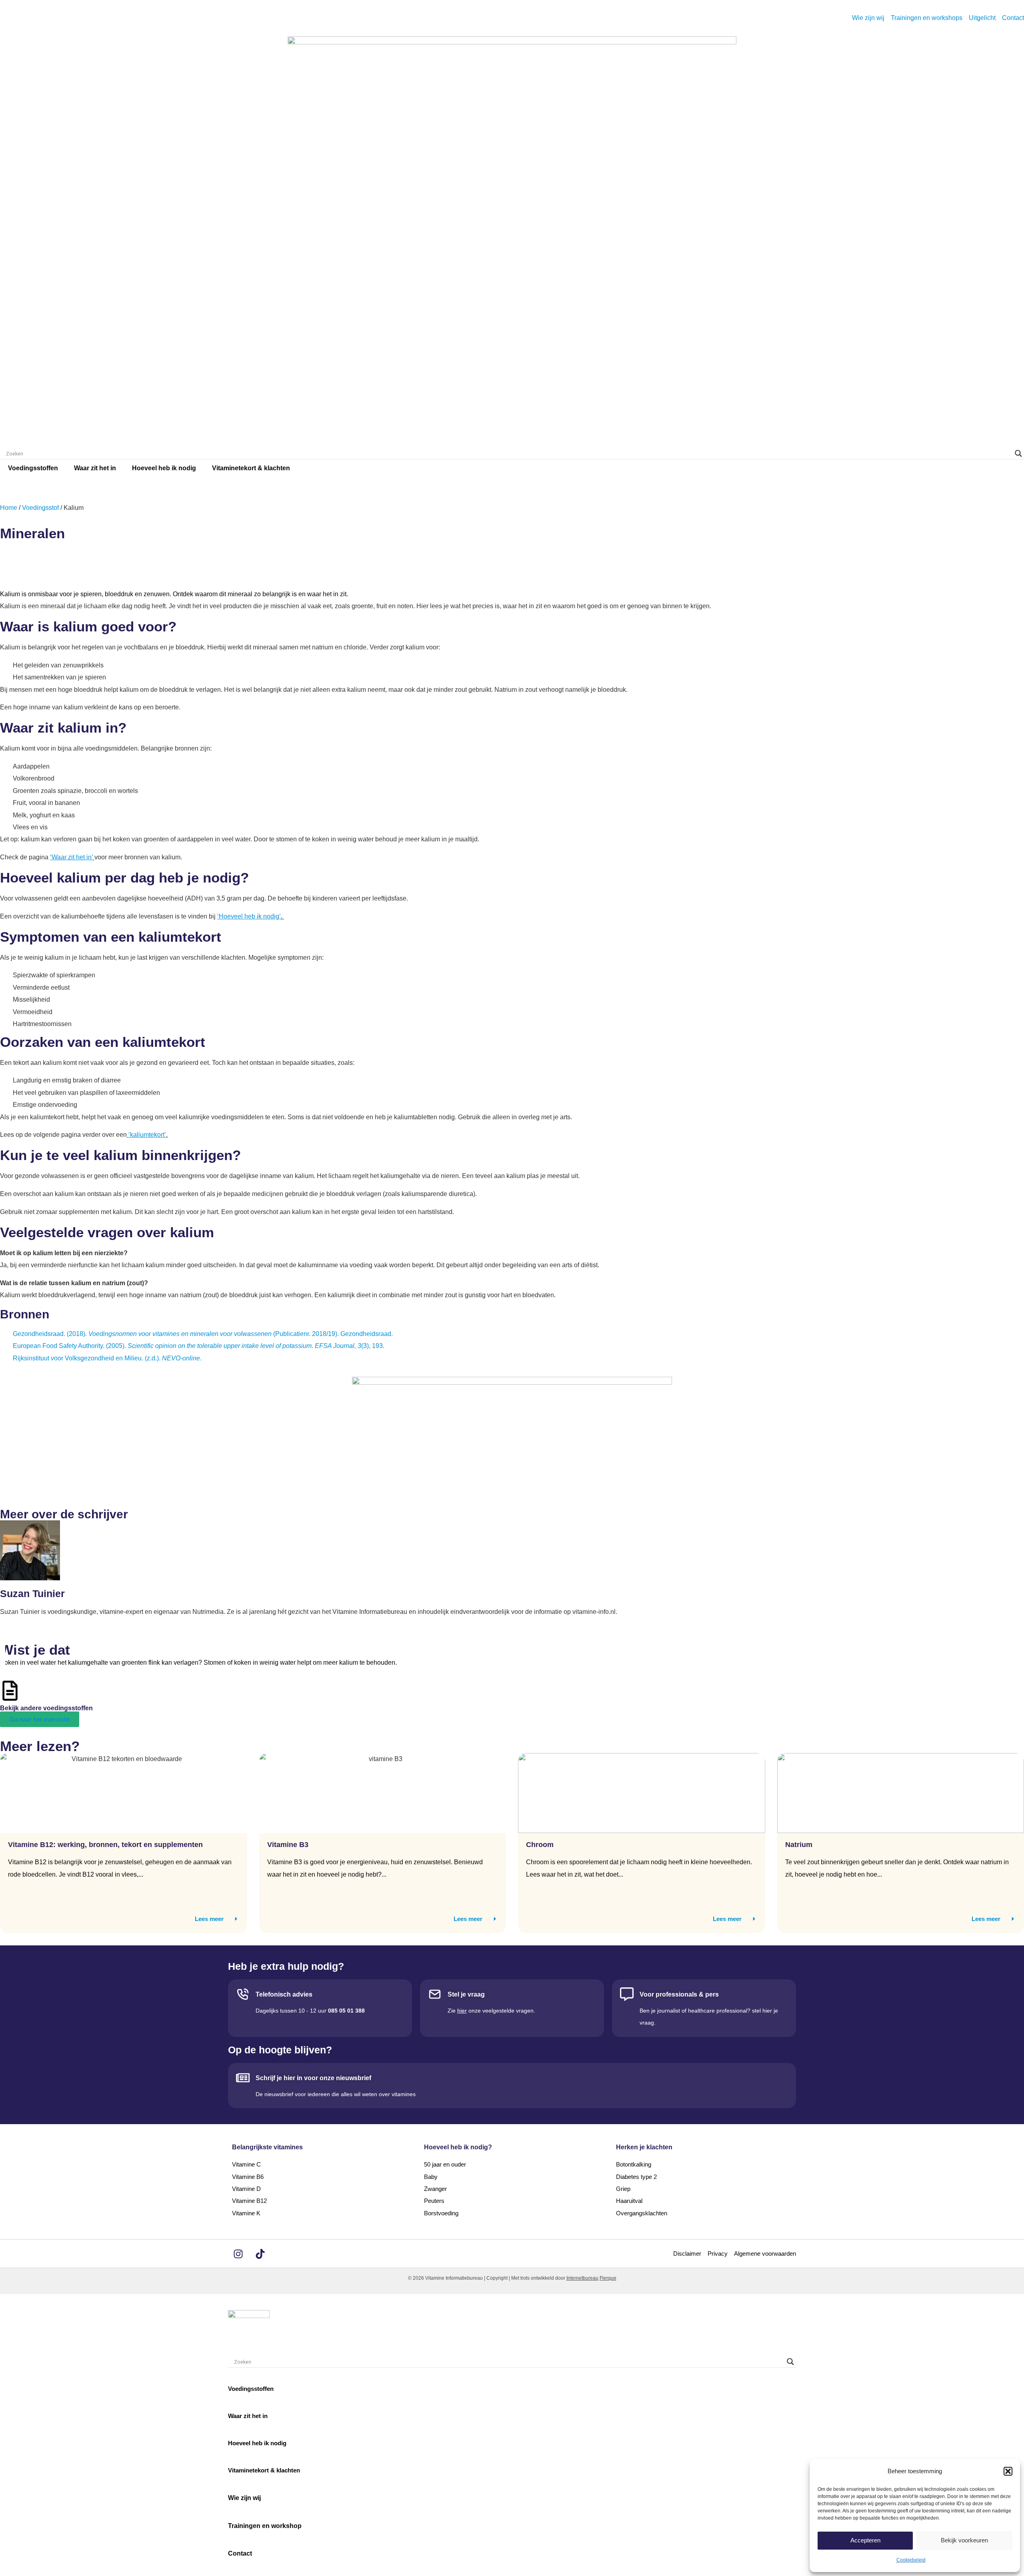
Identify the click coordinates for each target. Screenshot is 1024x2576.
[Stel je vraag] (435, 1994)
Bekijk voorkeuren (964, 2540)
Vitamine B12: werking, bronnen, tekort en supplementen (105, 1845)
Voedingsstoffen (33, 468)
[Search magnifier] (1018, 453)
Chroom (540, 1845)
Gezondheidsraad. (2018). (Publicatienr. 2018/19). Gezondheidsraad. (203, 1334)
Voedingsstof (40, 508)
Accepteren (865, 2540)
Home (9, 508)
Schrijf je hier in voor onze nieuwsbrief (313, 2078)
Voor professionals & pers (679, 1994)
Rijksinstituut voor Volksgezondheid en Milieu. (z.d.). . (107, 1358)
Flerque (608, 2278)
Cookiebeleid (911, 2560)
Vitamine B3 (288, 1845)
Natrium (799, 1845)
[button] (1008, 2471)
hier (462, 2011)
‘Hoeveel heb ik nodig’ (249, 916)
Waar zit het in (95, 468)
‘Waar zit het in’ (71, 857)
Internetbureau (582, 2278)
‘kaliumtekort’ (147, 1135)
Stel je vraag (466, 1994)
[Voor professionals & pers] (627, 1994)
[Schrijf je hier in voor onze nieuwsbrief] (243, 2078)
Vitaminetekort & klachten (251, 468)
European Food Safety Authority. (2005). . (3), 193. (199, 1346)
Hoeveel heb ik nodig (164, 468)
